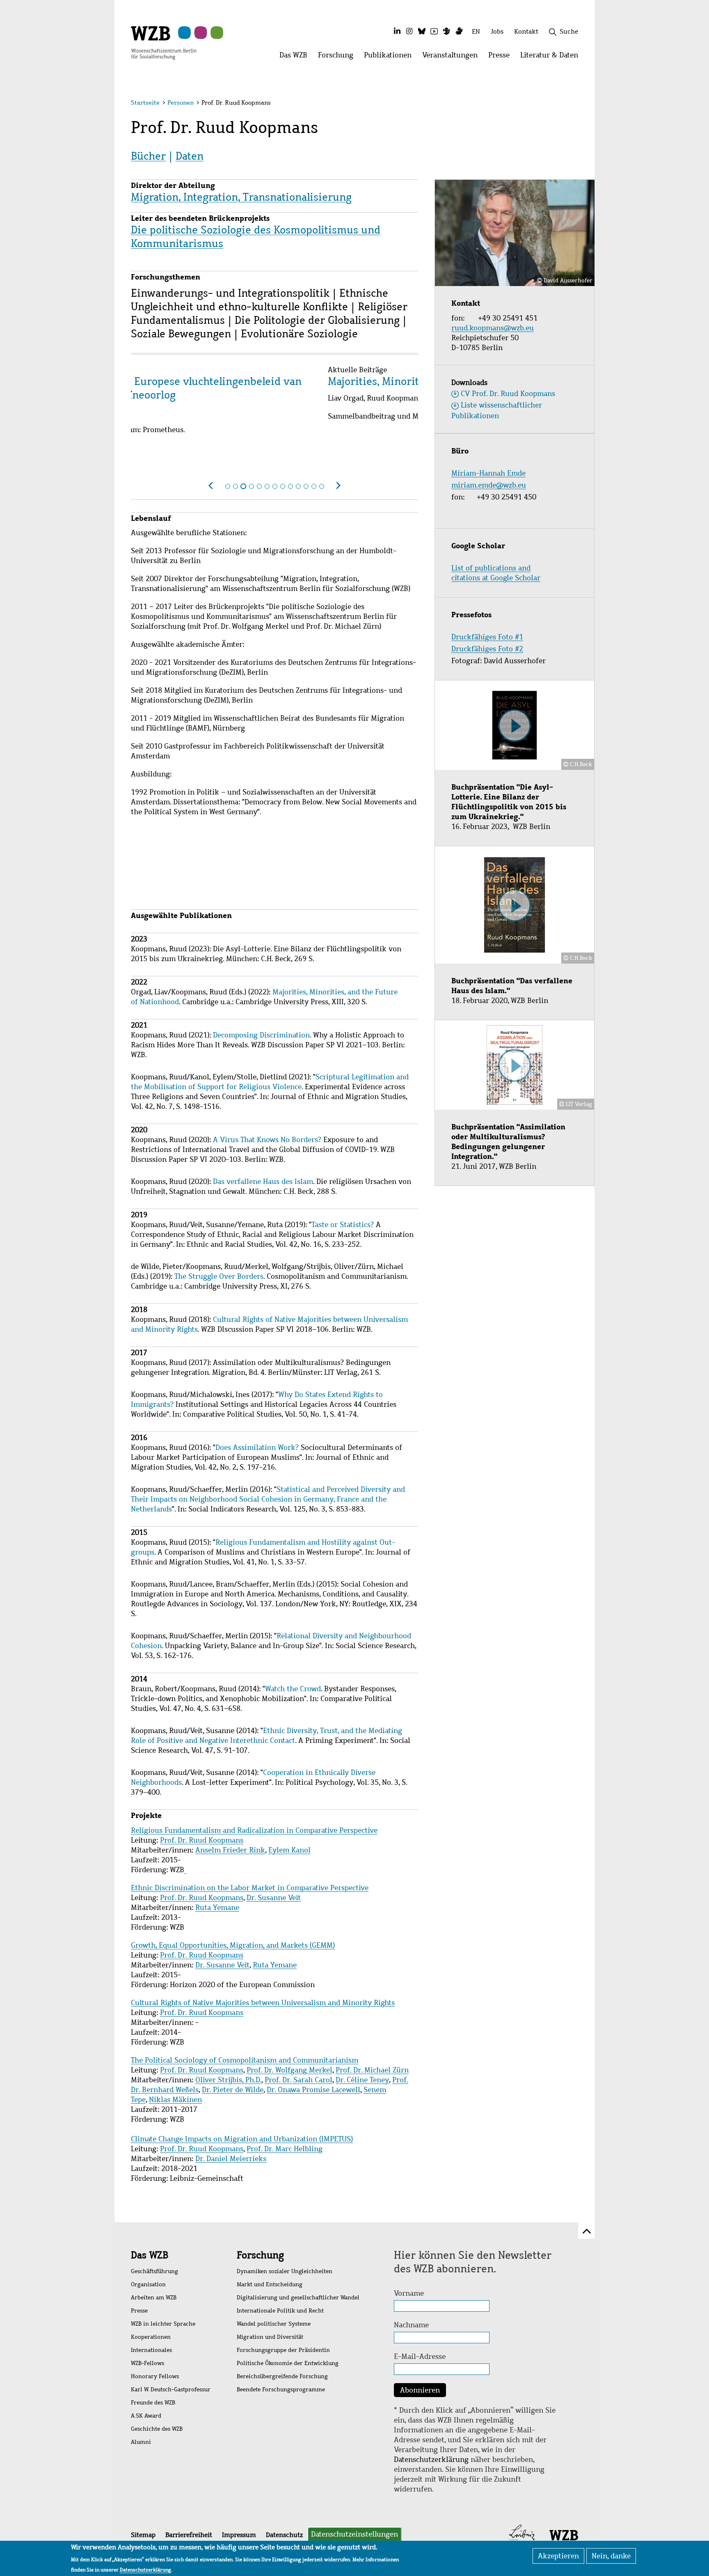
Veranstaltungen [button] (453, 57)
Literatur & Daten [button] (552, 57)
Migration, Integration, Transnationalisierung (241, 197)
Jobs (497, 31)
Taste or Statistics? (343, 1225)
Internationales (151, 2350)
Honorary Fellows (155, 2376)
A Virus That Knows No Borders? (267, 1140)
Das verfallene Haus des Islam (263, 1182)
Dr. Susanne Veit (274, 1898)
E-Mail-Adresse (420, 2356)
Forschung (260, 2255)
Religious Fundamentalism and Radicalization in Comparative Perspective (254, 1830)
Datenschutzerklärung (431, 2459)
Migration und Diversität (270, 2337)
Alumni (141, 2442)
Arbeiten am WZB (154, 2298)
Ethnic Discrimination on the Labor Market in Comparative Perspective (250, 1888)
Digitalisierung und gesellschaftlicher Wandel (298, 2298)
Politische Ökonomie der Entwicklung (288, 2363)
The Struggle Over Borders (219, 1276)
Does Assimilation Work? (257, 1447)
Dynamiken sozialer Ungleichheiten (285, 2271)
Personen (181, 103)
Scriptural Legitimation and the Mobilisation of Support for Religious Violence (270, 1082)
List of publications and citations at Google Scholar (496, 573)
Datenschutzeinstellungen (354, 2534)
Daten (190, 156)
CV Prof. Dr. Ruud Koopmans (508, 394)
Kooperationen (151, 2337)
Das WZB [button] (296, 57)
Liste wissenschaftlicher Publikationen (497, 410)
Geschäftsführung (154, 2271)
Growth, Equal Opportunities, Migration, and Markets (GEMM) (233, 1945)
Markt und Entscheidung (270, 2284)
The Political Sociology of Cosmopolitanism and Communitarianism (245, 2060)
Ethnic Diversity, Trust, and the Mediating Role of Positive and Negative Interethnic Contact (266, 1736)
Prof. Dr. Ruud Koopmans (202, 1840)
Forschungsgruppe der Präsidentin (283, 2350)
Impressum (239, 2535)
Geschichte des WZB (157, 2429)
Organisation (148, 2284)
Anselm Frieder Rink (230, 1850)
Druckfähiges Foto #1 (487, 637)
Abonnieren (420, 2390)
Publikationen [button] (390, 57)
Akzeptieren (558, 2556)
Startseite (145, 103)
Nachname (411, 2325)
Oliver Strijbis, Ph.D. (228, 2080)
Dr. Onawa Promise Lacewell (313, 2090)
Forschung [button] (338, 57)
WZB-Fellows (148, 2363)
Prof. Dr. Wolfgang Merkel (289, 2070)
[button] (580, 104)
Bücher (148, 156)
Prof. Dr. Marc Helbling (285, 2149)
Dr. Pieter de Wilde (233, 2090)
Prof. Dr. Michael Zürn (372, 2070)
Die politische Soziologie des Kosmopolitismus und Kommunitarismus (256, 237)
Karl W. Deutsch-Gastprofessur (171, 2389)
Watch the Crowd (293, 1689)
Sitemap (143, 2535)
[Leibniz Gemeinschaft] (522, 2535)
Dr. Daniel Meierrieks (231, 2159)
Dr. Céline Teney (362, 2080)
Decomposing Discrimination (261, 1035)
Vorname (409, 2293)
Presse (139, 2311)
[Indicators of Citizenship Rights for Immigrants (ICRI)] (185, 1870)
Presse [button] (502, 57)
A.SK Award (146, 2416)
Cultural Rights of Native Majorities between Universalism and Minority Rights (263, 2003)
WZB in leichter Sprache (163, 2324)
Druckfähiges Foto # (485, 649)
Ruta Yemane (217, 1907)
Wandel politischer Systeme (274, 2324)
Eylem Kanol (289, 1850)
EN (476, 31)
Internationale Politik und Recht (280, 2311)
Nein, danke (611, 2556)
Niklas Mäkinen (175, 2100)
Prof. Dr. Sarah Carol (298, 2080)
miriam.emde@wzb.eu (489, 485)
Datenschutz (284, 2535)
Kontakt (526, 31)
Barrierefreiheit (189, 2535)
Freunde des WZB (153, 2403)
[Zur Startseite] (164, 42)
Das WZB (150, 2255)
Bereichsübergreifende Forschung (282, 2376)
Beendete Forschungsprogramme (281, 2389)
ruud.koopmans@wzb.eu (494, 328)
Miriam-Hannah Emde (488, 473)
